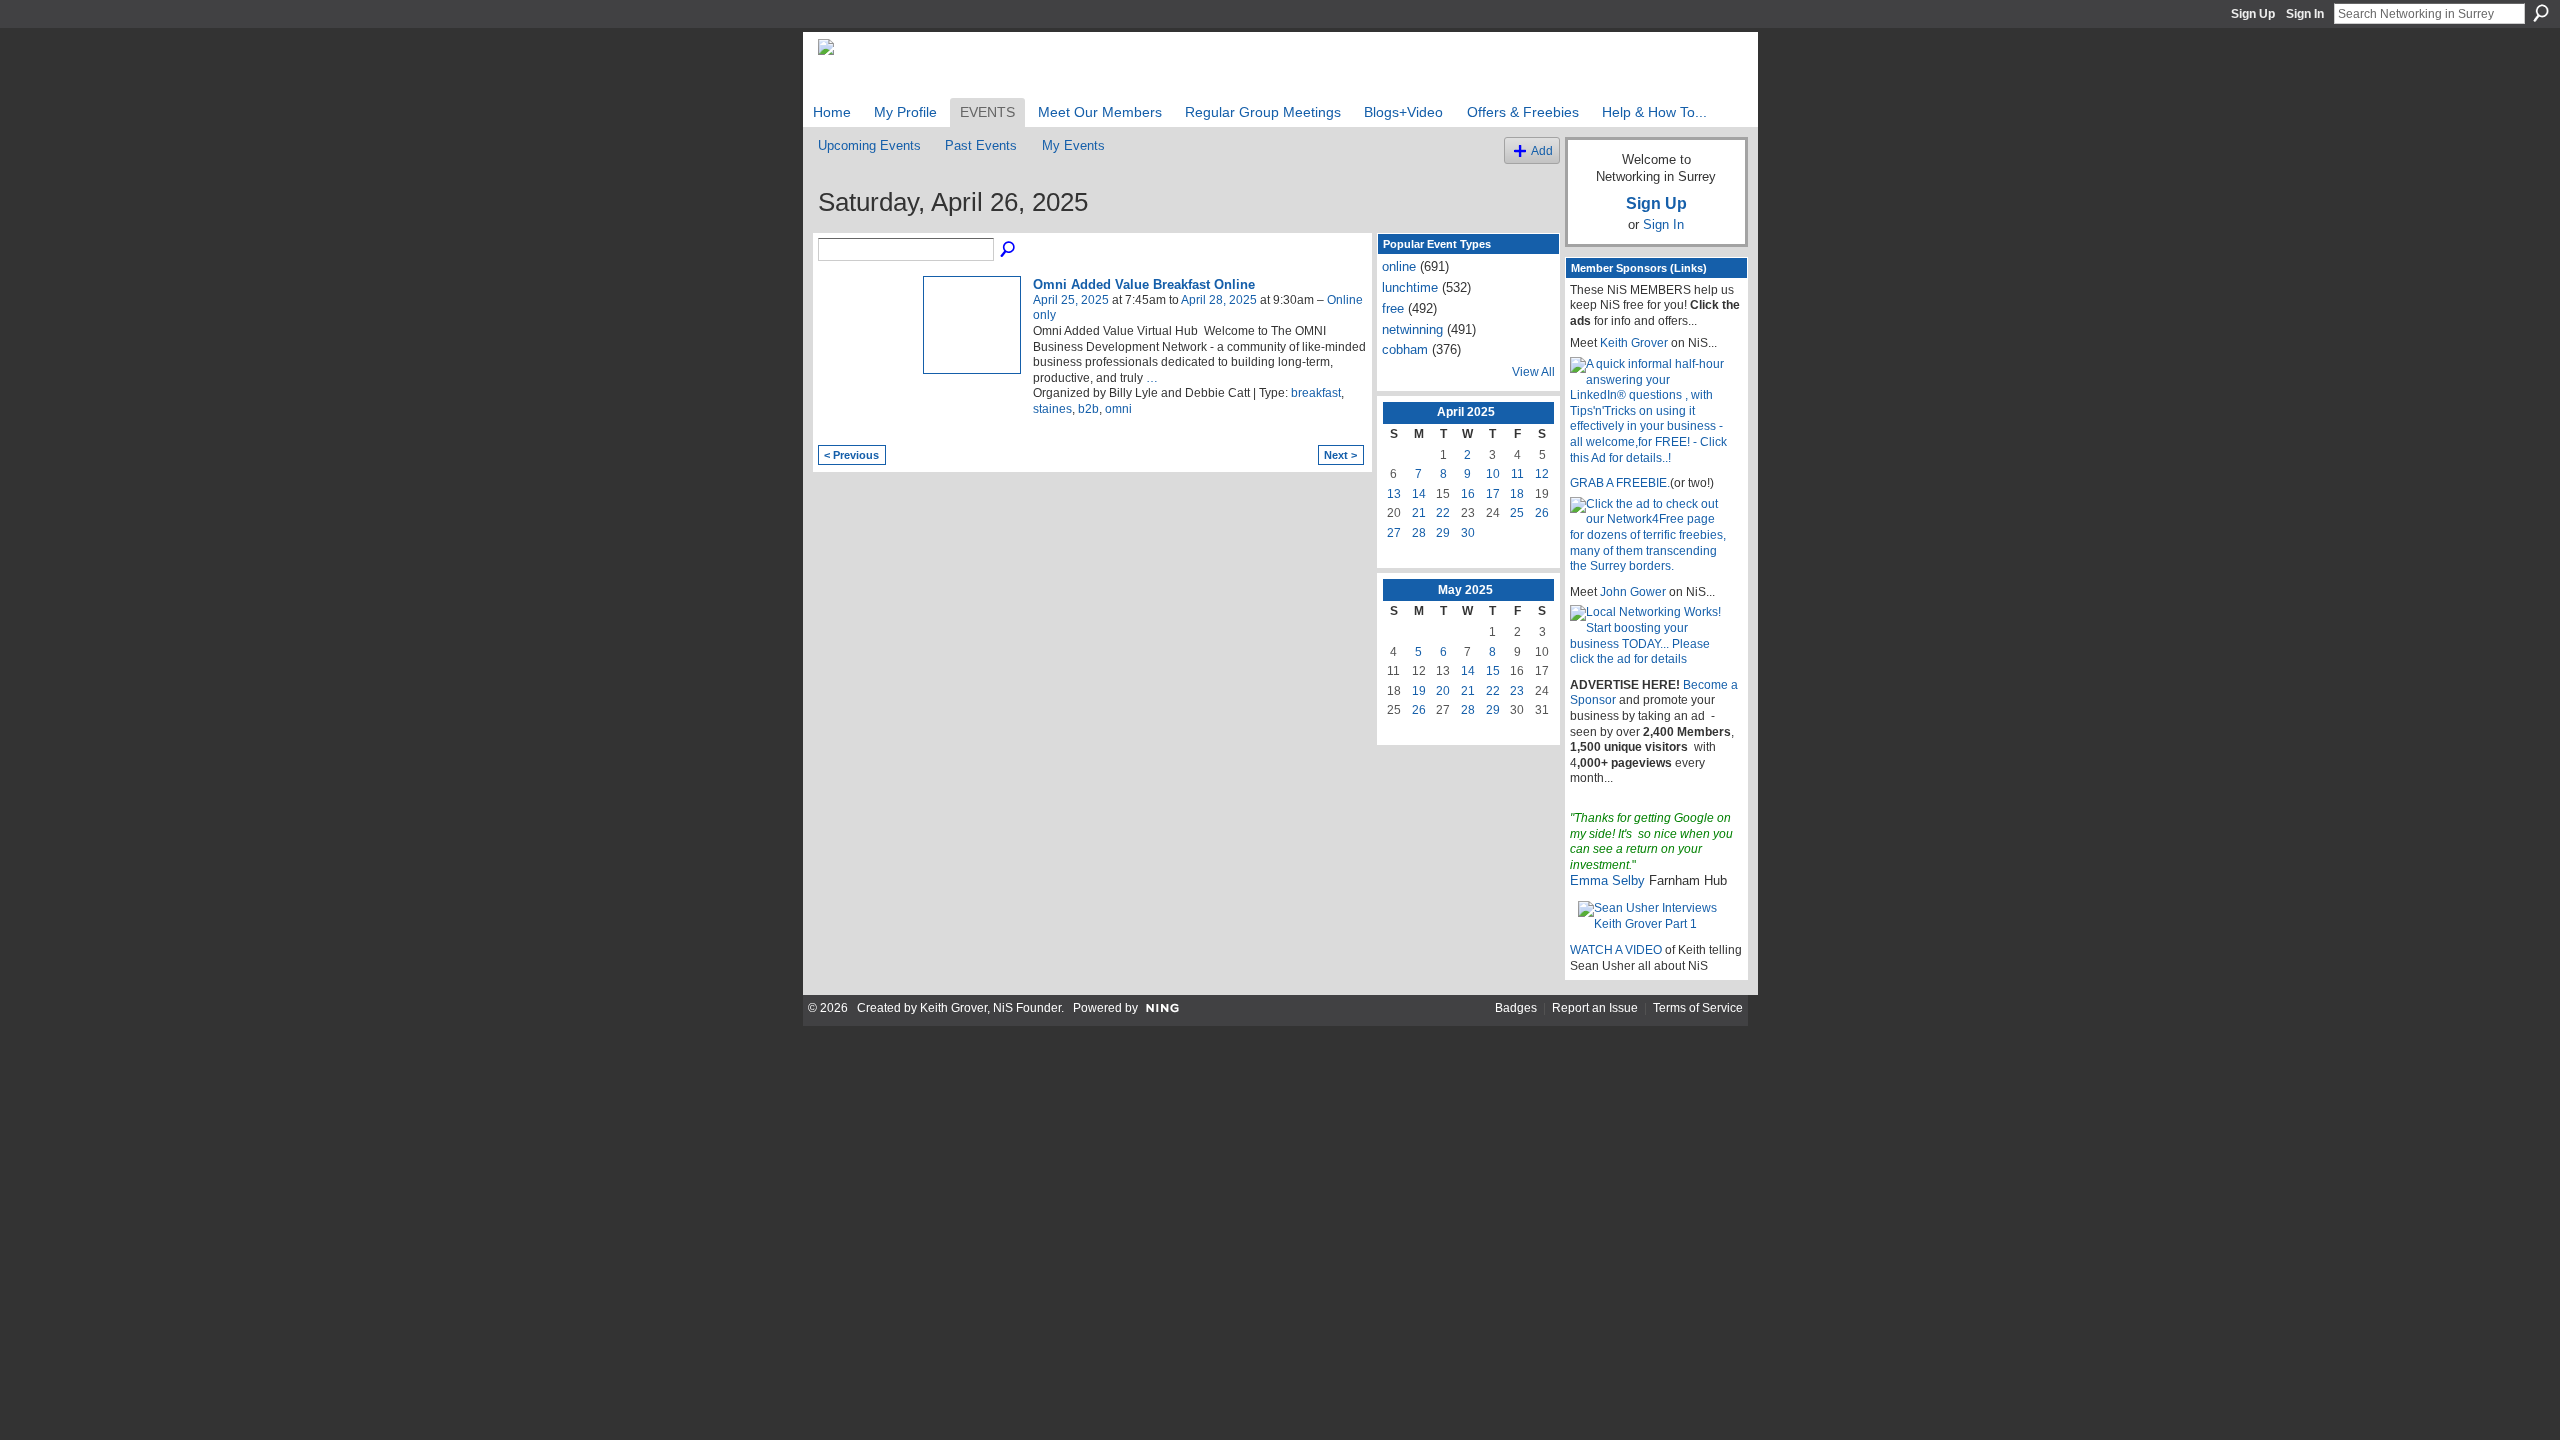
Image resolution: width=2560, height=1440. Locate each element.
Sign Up (2253, 14)
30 (1468, 533)
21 (1419, 513)
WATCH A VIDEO (1616, 950)
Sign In (2305, 14)
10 (1493, 474)
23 (1517, 691)
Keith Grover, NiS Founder (990, 1008)
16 (1468, 494)
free (1393, 308)
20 (1443, 691)
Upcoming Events (869, 145)
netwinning (1412, 329)
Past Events (981, 145)
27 (1394, 533)
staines (1052, 409)
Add (1542, 150)
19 (1419, 691)
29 (1443, 533)
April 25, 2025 (1071, 300)
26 (1542, 513)
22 (1443, 513)
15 (1493, 671)
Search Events (1009, 250)
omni (1118, 409)
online (1399, 266)
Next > (1340, 455)
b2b (1088, 409)
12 (1542, 474)
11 (1517, 474)
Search (2541, 13)
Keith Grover (1634, 343)
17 (1493, 494)
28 (1419, 533)
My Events (1073, 145)
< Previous (851, 455)
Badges (1516, 1008)
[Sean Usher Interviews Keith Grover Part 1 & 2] (1656, 916)
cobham (1405, 349)
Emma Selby (1607, 880)
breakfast (1316, 393)
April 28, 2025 (1219, 300)
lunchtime (1410, 287)
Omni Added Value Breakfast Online (1144, 284)
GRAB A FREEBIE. (1620, 483)
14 (1419, 494)
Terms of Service (1698, 1008)
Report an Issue (1595, 1008)
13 (1394, 494)
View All (1533, 372)
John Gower (1633, 592)
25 (1517, 513)
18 (1517, 494)
